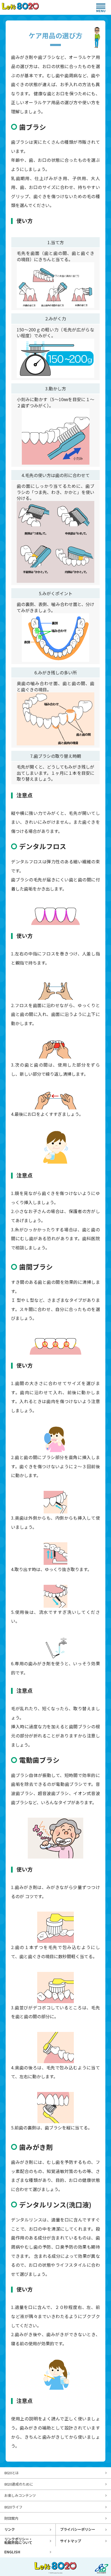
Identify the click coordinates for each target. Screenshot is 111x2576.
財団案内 (11, 2518)
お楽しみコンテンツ (20, 2495)
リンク (10, 2529)
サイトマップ (71, 2541)
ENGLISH (12, 2552)
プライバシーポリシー (78, 2529)
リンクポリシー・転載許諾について (18, 2541)
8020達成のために (19, 2484)
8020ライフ (13, 2507)
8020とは (12, 2473)
